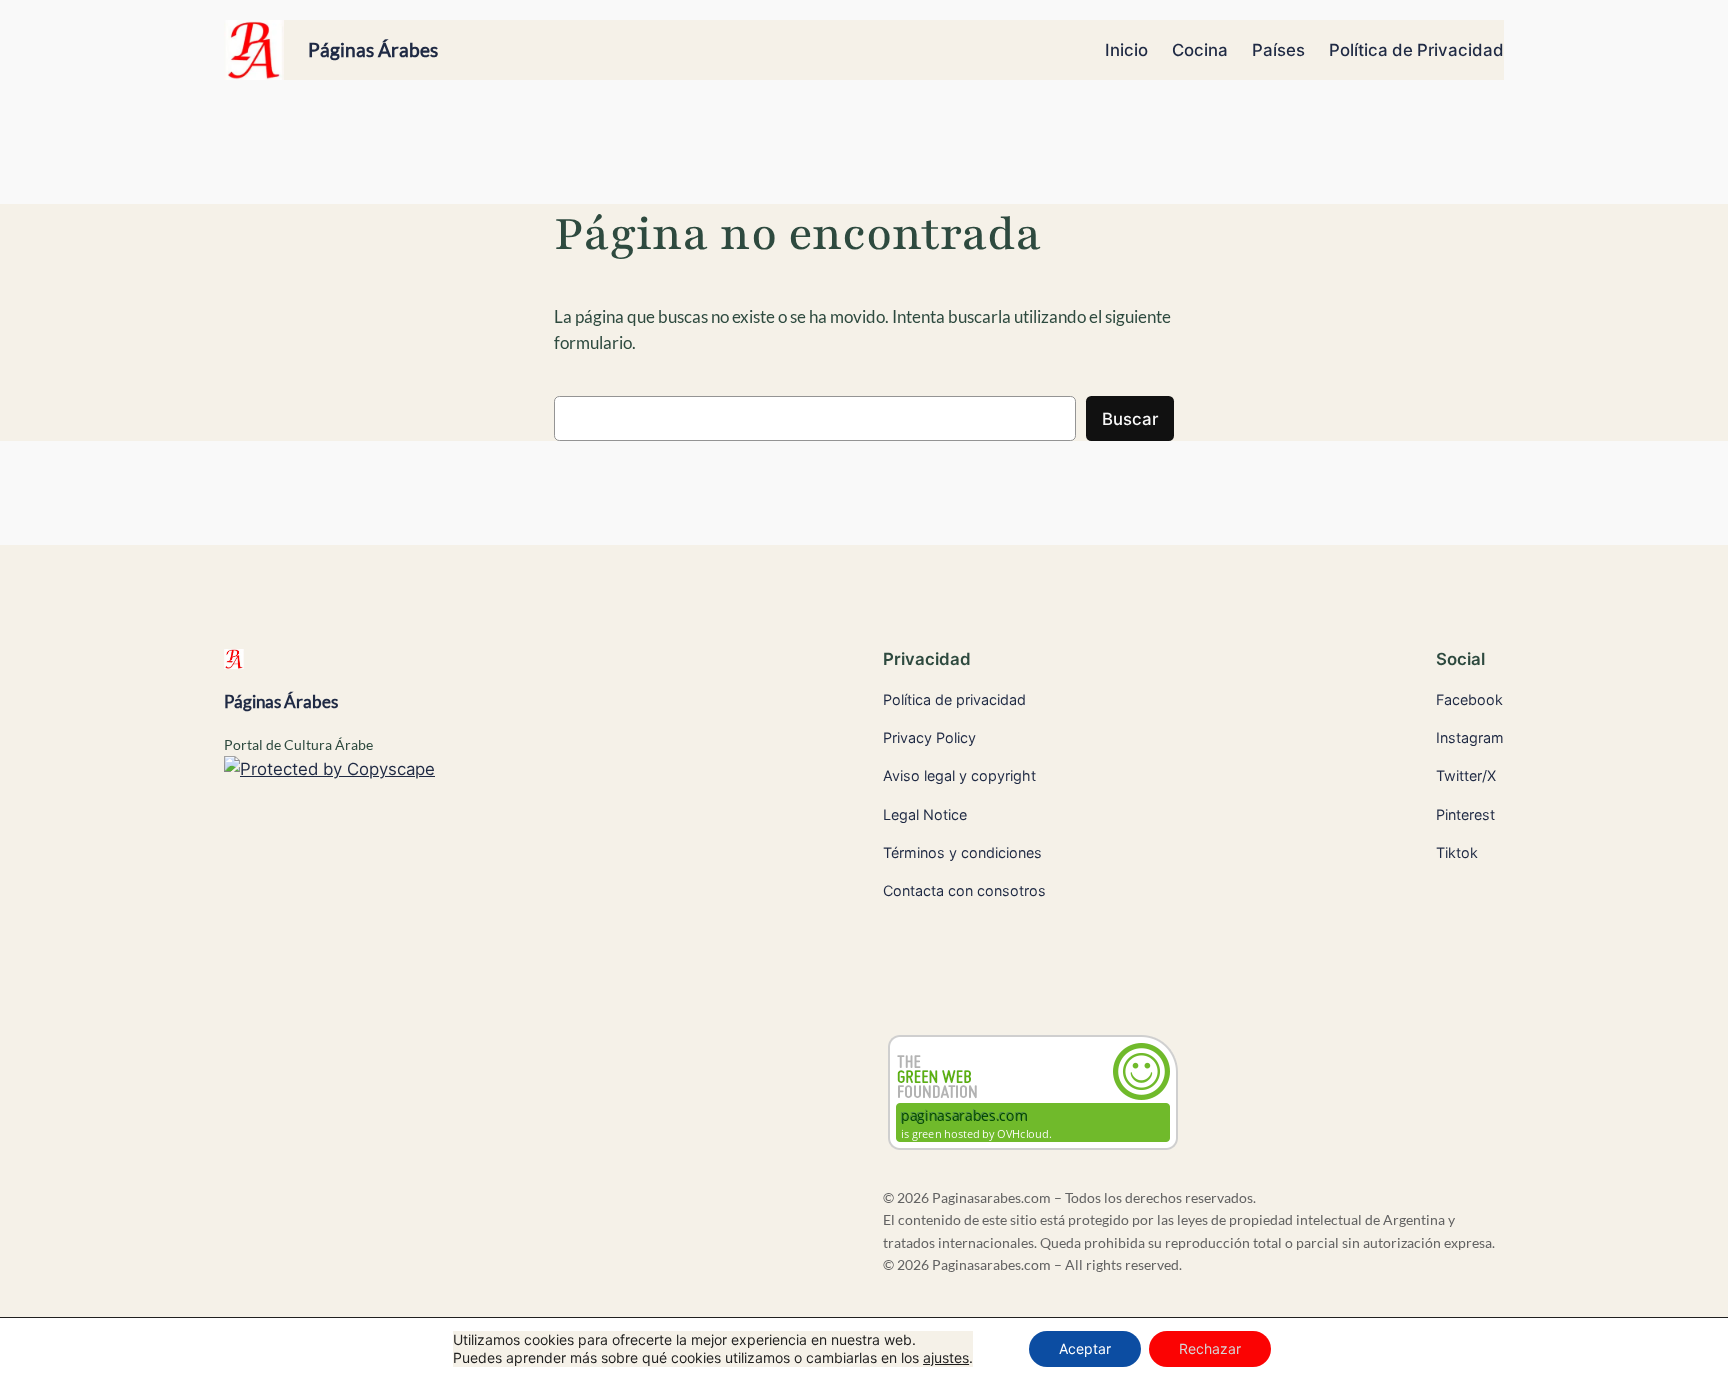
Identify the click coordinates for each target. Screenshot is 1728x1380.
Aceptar (1085, 1348)
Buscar (1130, 419)
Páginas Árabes (373, 49)
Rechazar (1210, 1348)
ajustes (946, 1357)
